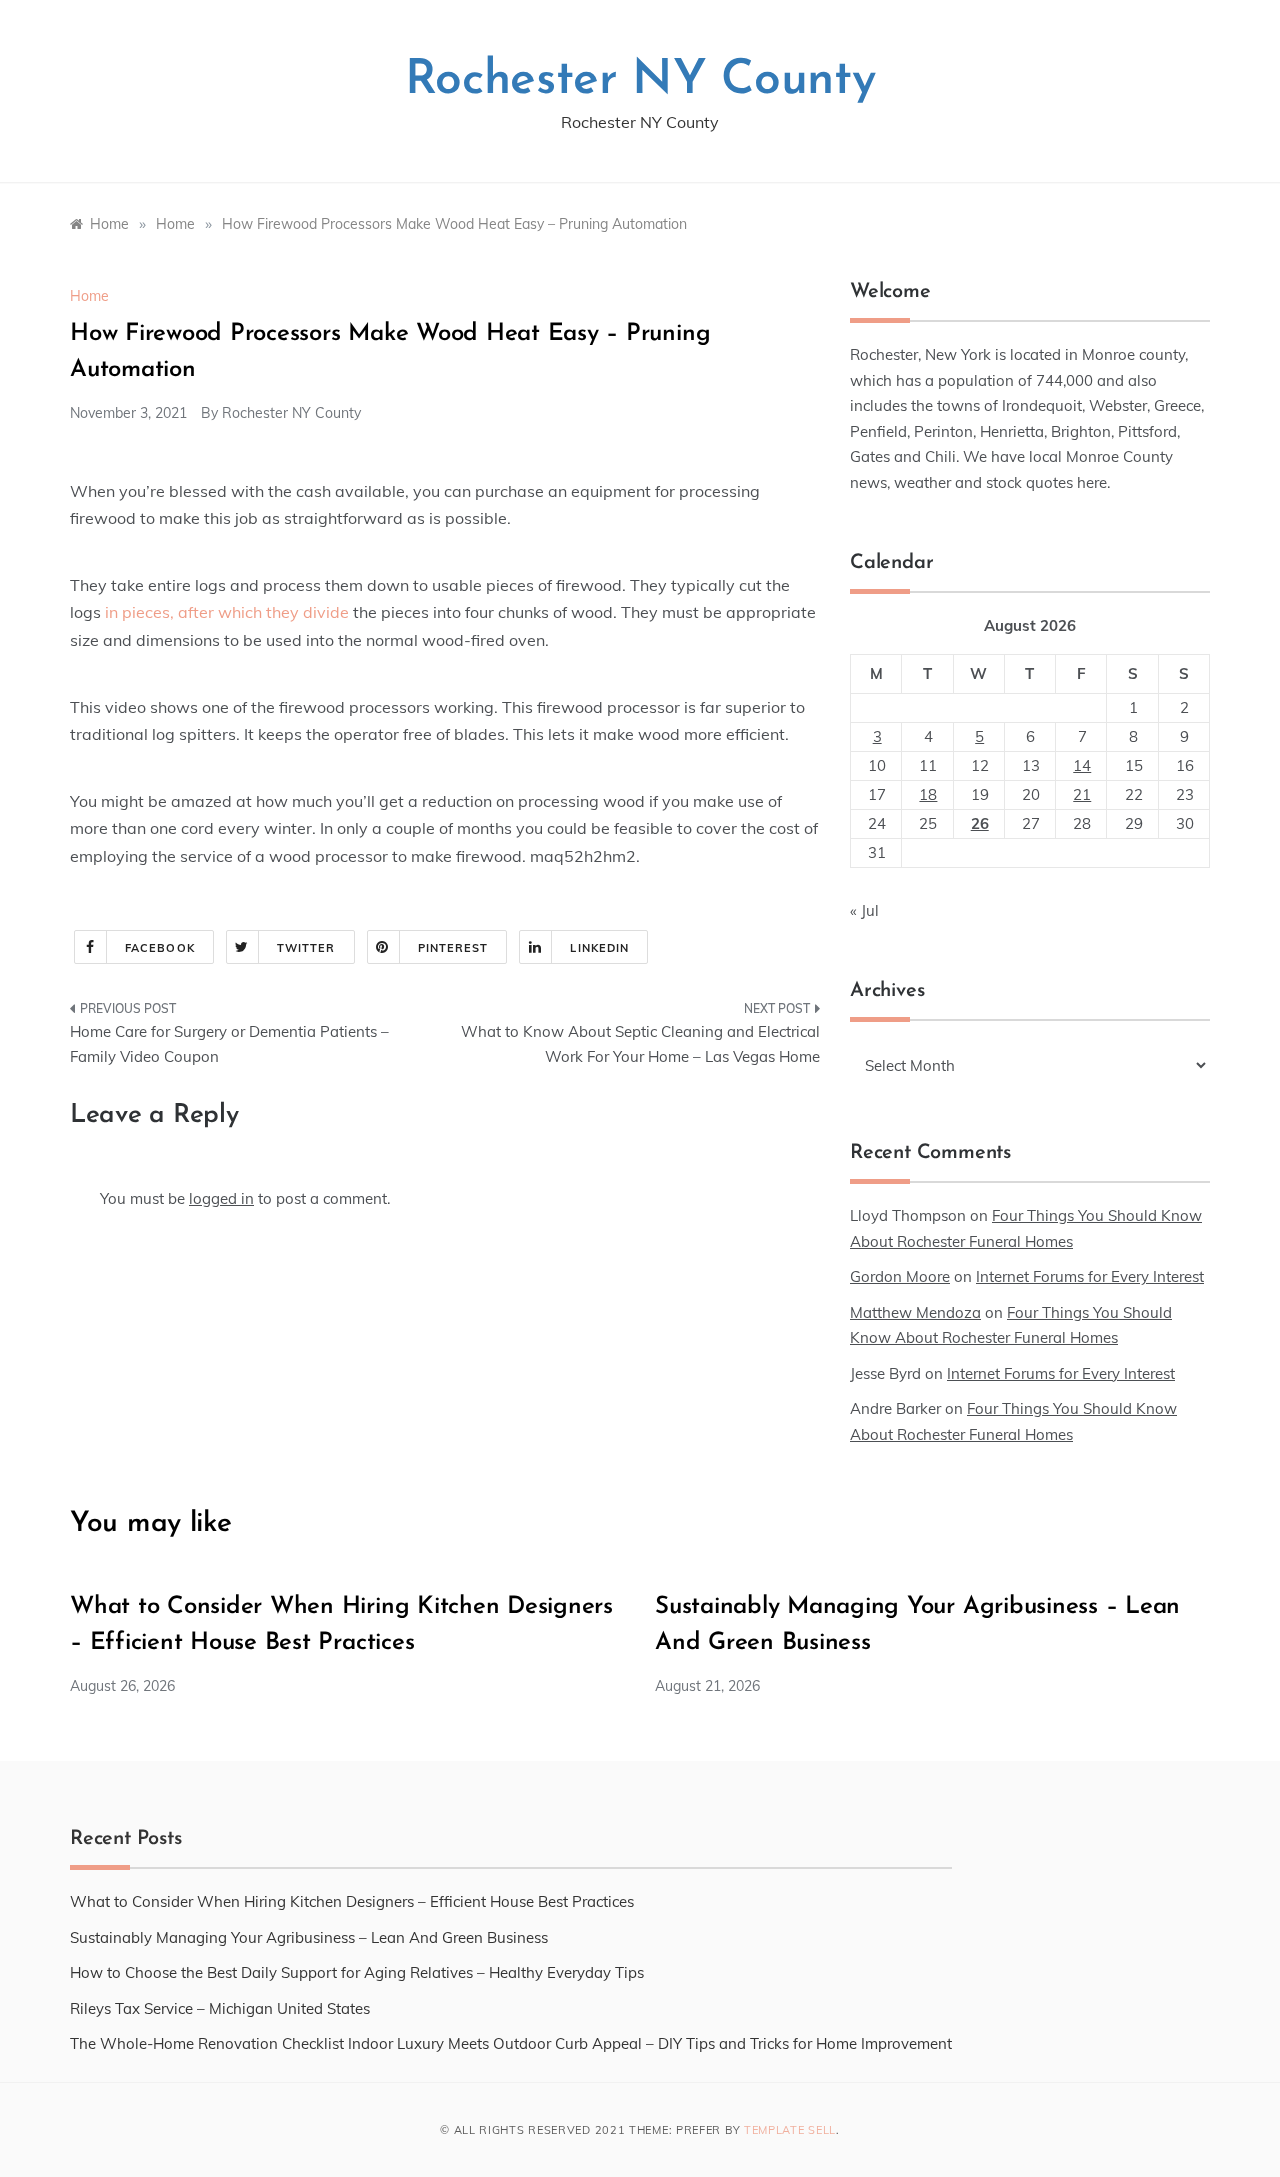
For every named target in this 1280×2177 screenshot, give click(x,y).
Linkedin (599, 948)
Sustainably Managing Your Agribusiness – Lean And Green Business (309, 1937)
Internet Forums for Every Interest (1090, 1276)
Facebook (160, 948)
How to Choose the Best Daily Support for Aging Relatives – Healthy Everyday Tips (357, 1972)
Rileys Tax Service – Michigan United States (220, 2008)
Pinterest (453, 948)
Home (89, 296)
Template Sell (790, 2130)
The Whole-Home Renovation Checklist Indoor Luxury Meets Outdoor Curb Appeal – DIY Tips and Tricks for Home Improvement (511, 2043)
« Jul (864, 910)
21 (1082, 794)
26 (980, 823)
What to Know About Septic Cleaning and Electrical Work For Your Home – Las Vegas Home (640, 1044)
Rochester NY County (640, 81)
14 (1082, 765)
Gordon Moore (900, 1276)
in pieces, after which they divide (227, 612)
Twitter (306, 948)
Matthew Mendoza (915, 1312)
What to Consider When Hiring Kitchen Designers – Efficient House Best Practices (352, 1901)
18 (928, 794)
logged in (221, 1198)
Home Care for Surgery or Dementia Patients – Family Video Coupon (229, 1044)
